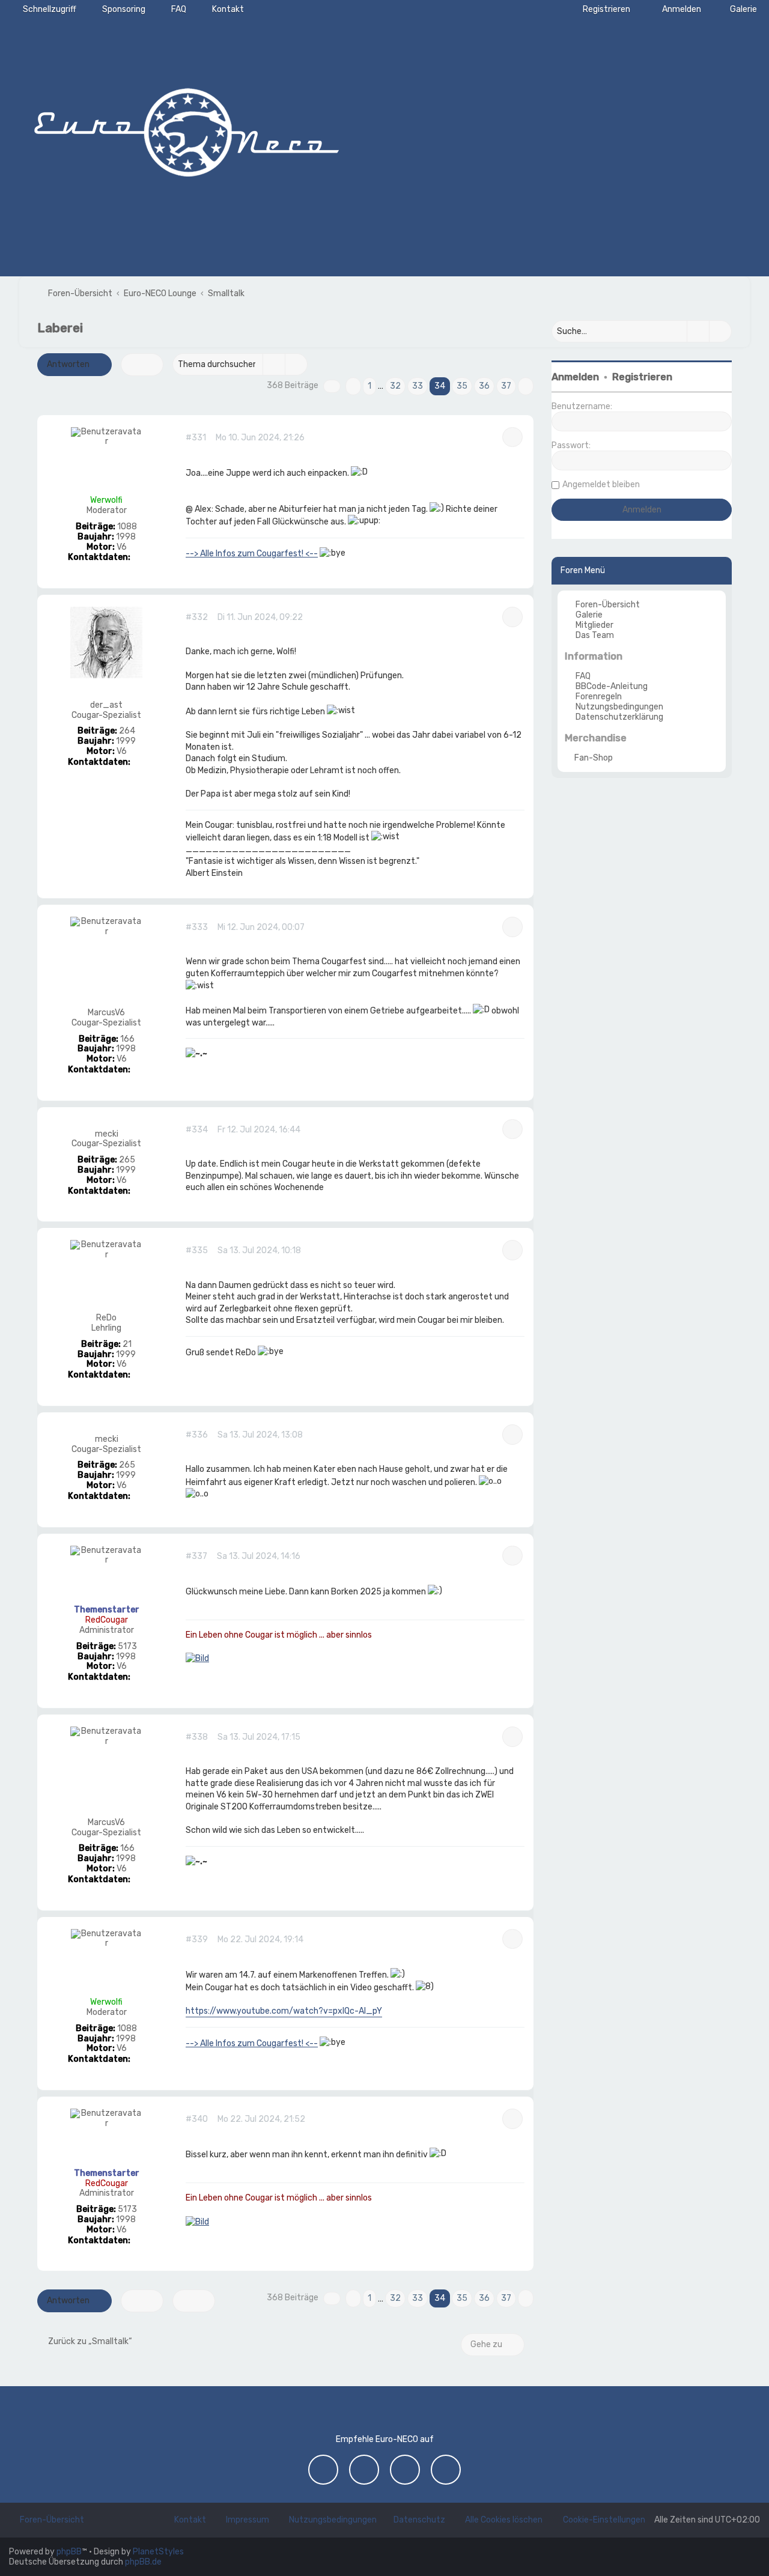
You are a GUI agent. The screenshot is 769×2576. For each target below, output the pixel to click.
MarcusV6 (106, 1013)
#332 (197, 618)
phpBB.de (143, 2562)
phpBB (69, 2552)
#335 (197, 1251)
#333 (197, 928)
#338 (197, 1737)
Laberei (60, 328)
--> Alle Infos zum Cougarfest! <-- (252, 554)
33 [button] (418, 386)
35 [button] (462, 386)
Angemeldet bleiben (601, 485)
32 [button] (395, 386)
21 (127, 1344)
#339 (197, 1940)
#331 (196, 438)
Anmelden (575, 377)
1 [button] (369, 386)
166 (127, 1039)
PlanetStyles (158, 2552)
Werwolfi (106, 500)
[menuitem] (738, 9)
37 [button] (506, 386)
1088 (127, 527)
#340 (197, 2119)
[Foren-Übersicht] (186, 129)
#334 (197, 1130)
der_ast (106, 705)
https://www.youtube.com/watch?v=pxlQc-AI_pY (284, 2011)
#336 (197, 1435)
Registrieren (642, 377)
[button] (332, 386)
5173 (127, 1647)
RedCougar (107, 1620)
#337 (196, 1557)
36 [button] (484, 386)
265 (127, 1160)
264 (127, 731)
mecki (107, 1134)
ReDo (106, 1318)
